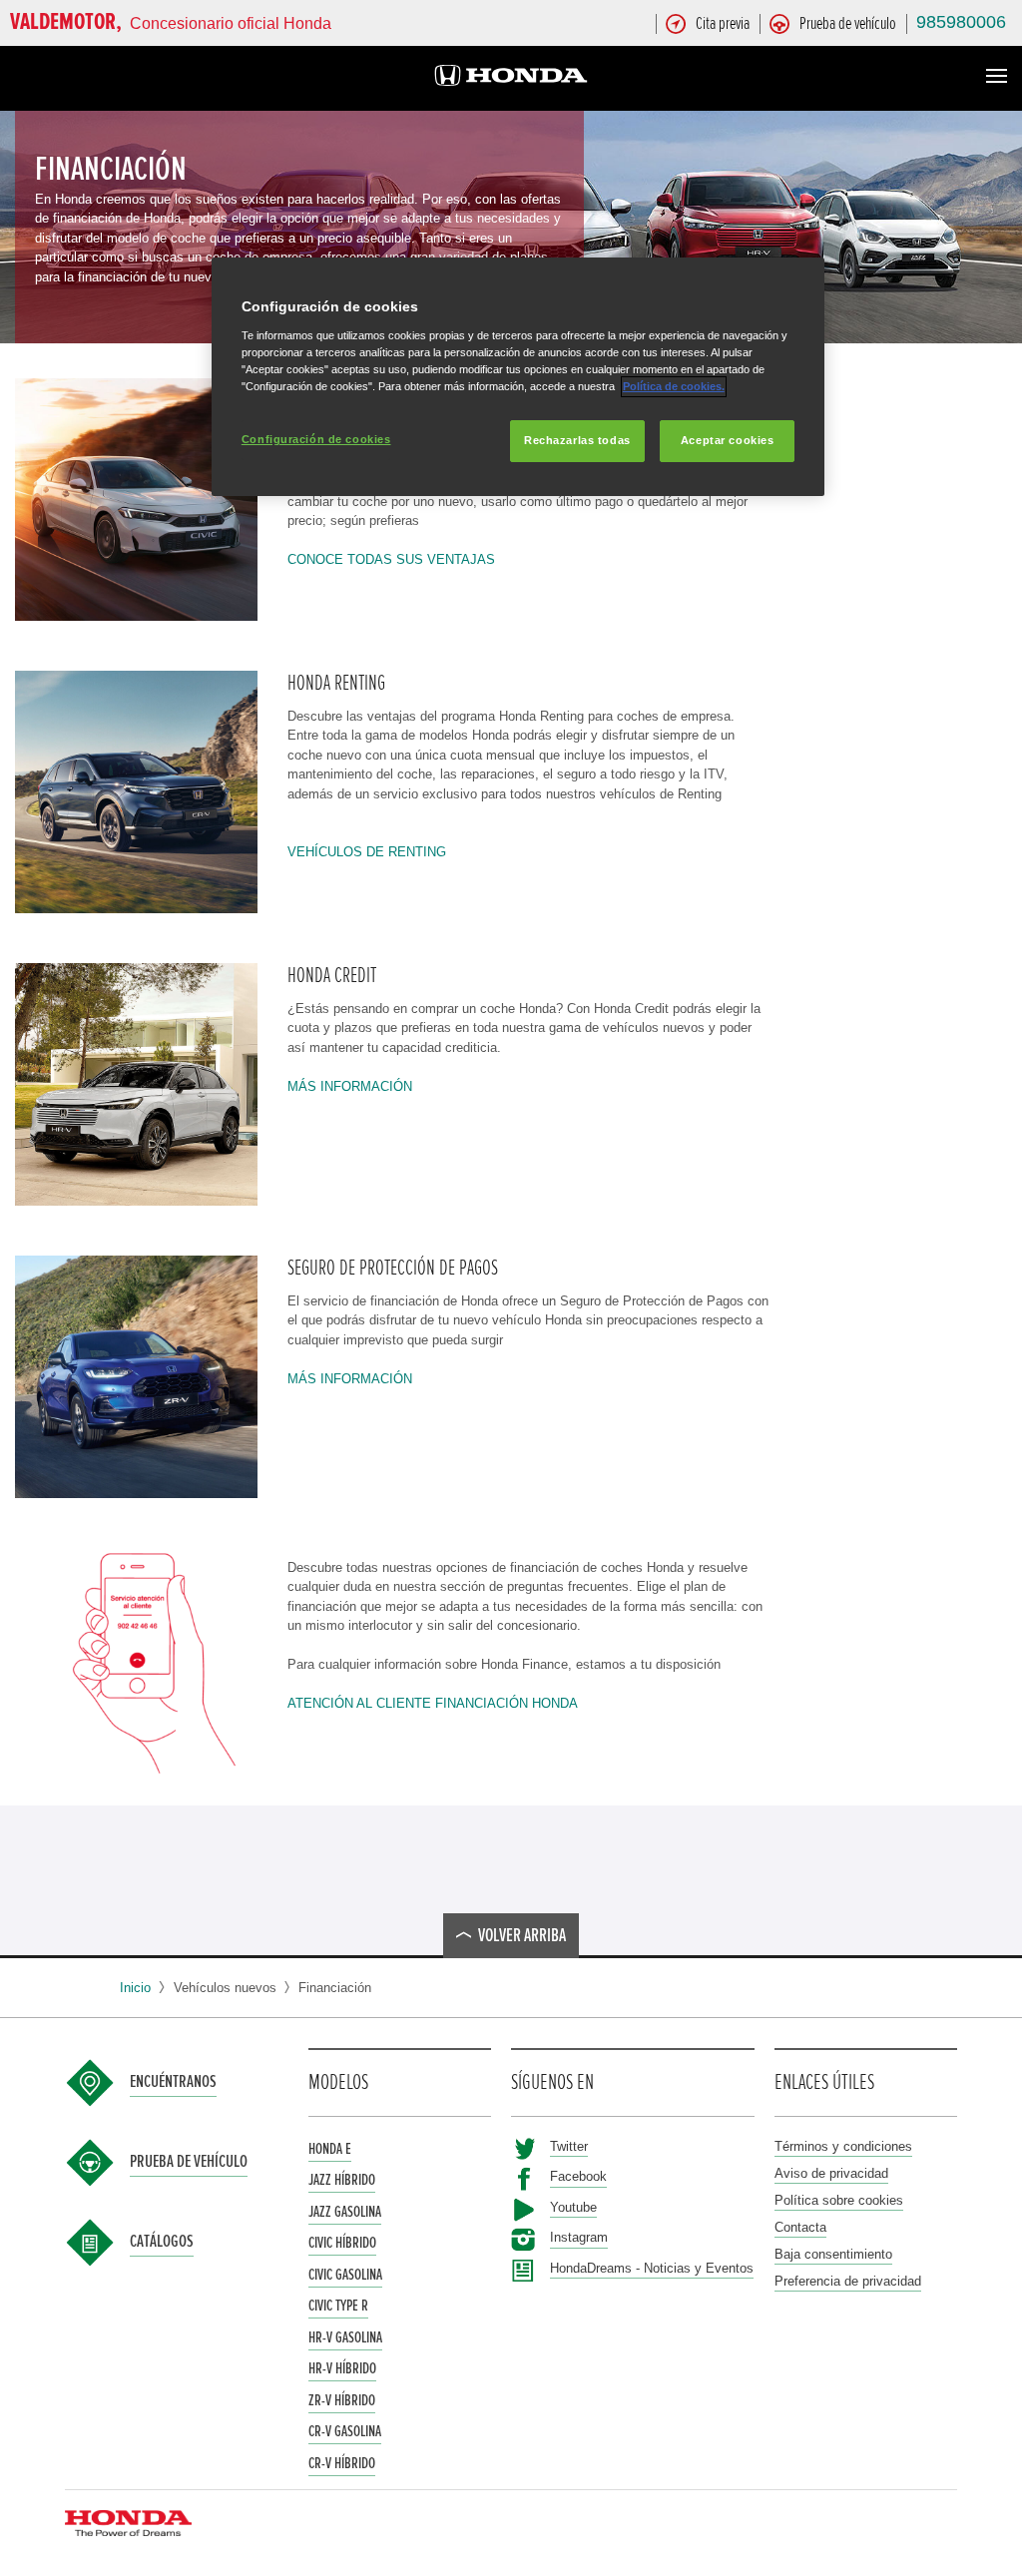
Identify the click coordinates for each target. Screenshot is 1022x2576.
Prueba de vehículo (189, 2162)
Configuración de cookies (316, 439)
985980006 (961, 22)
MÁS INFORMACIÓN (350, 1086)
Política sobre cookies (839, 2200)
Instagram (579, 2237)
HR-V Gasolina (345, 2337)
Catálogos (162, 2242)
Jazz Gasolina (345, 2212)
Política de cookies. (674, 386)
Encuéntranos (173, 2082)
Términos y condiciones (843, 2146)
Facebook (578, 2176)
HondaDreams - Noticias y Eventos (652, 2268)
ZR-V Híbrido (342, 2400)
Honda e (330, 2149)
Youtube (573, 2207)
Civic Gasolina (345, 2275)
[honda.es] (511, 78)
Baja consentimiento (833, 2254)
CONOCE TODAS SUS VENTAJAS (391, 559)
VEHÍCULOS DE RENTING (367, 852)
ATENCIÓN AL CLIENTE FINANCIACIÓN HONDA (433, 1703)
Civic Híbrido (342, 2243)
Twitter (569, 2146)
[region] (518, 377)
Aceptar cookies (728, 440)
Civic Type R (338, 2306)
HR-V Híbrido (342, 2368)
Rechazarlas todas (577, 440)
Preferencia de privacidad (848, 2281)
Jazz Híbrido (342, 2180)
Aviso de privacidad (831, 2173)
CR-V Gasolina (345, 2431)
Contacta (800, 2227)
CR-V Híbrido (342, 2463)
